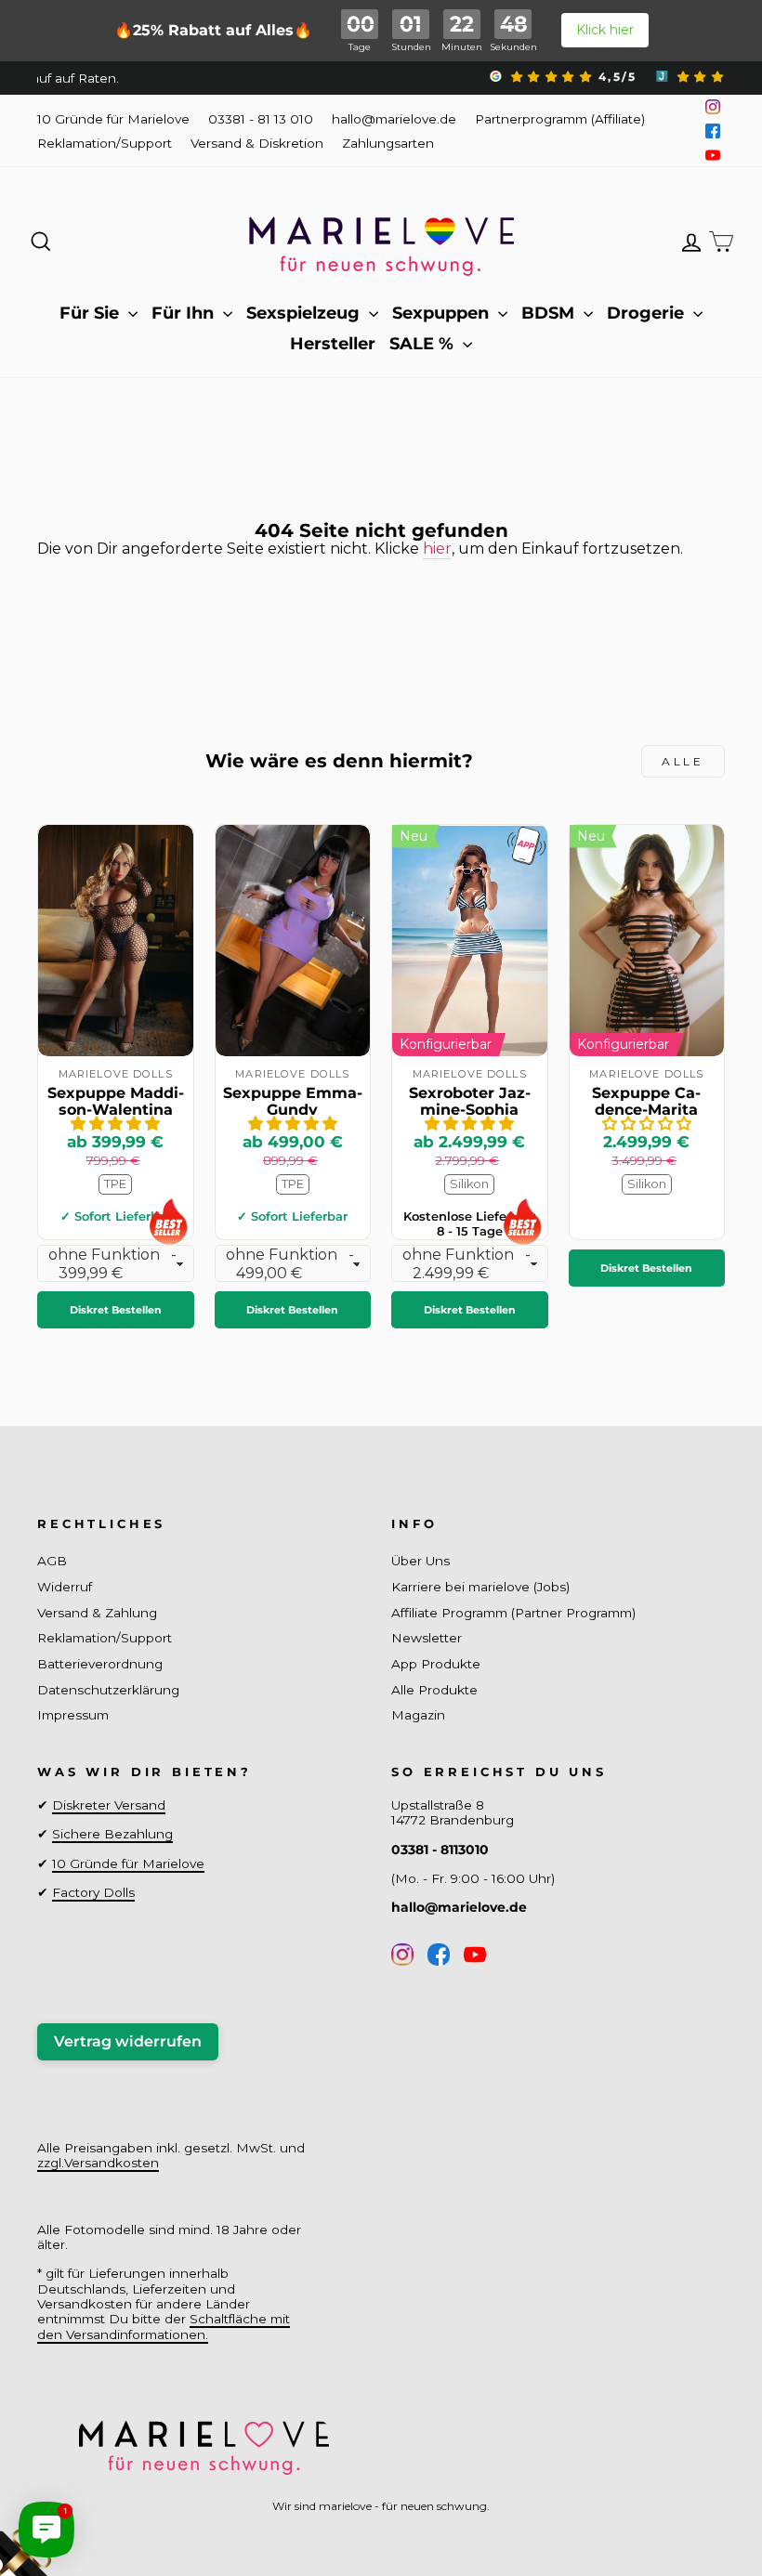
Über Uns (420, 1561)
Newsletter (427, 1638)
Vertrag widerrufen (128, 2041)
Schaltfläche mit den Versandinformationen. (164, 2326)
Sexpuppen (443, 313)
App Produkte (436, 1664)
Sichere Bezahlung (112, 1834)
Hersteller (333, 344)
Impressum (73, 1715)
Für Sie (92, 313)
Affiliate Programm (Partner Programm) (513, 1613)
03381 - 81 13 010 (261, 119)
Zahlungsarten (388, 143)
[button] (115, 1124)
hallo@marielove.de (394, 119)
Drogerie (648, 313)
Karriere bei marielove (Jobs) (480, 1587)
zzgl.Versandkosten (98, 2163)
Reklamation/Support (105, 143)
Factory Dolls (93, 1892)
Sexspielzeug (305, 313)
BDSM (550, 313)
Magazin (418, 1715)
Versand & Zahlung (97, 1613)
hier (437, 549)
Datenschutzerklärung (108, 1690)
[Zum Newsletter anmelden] (84, 2492)
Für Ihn (185, 313)
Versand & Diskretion (257, 143)
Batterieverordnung (100, 1664)
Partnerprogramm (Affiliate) (560, 119)
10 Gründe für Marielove (113, 119)
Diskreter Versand (109, 1805)
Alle (683, 761)
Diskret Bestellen (116, 1310)
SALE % (424, 344)
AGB (52, 1561)
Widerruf (65, 1587)
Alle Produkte (434, 1690)
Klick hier (605, 30)
